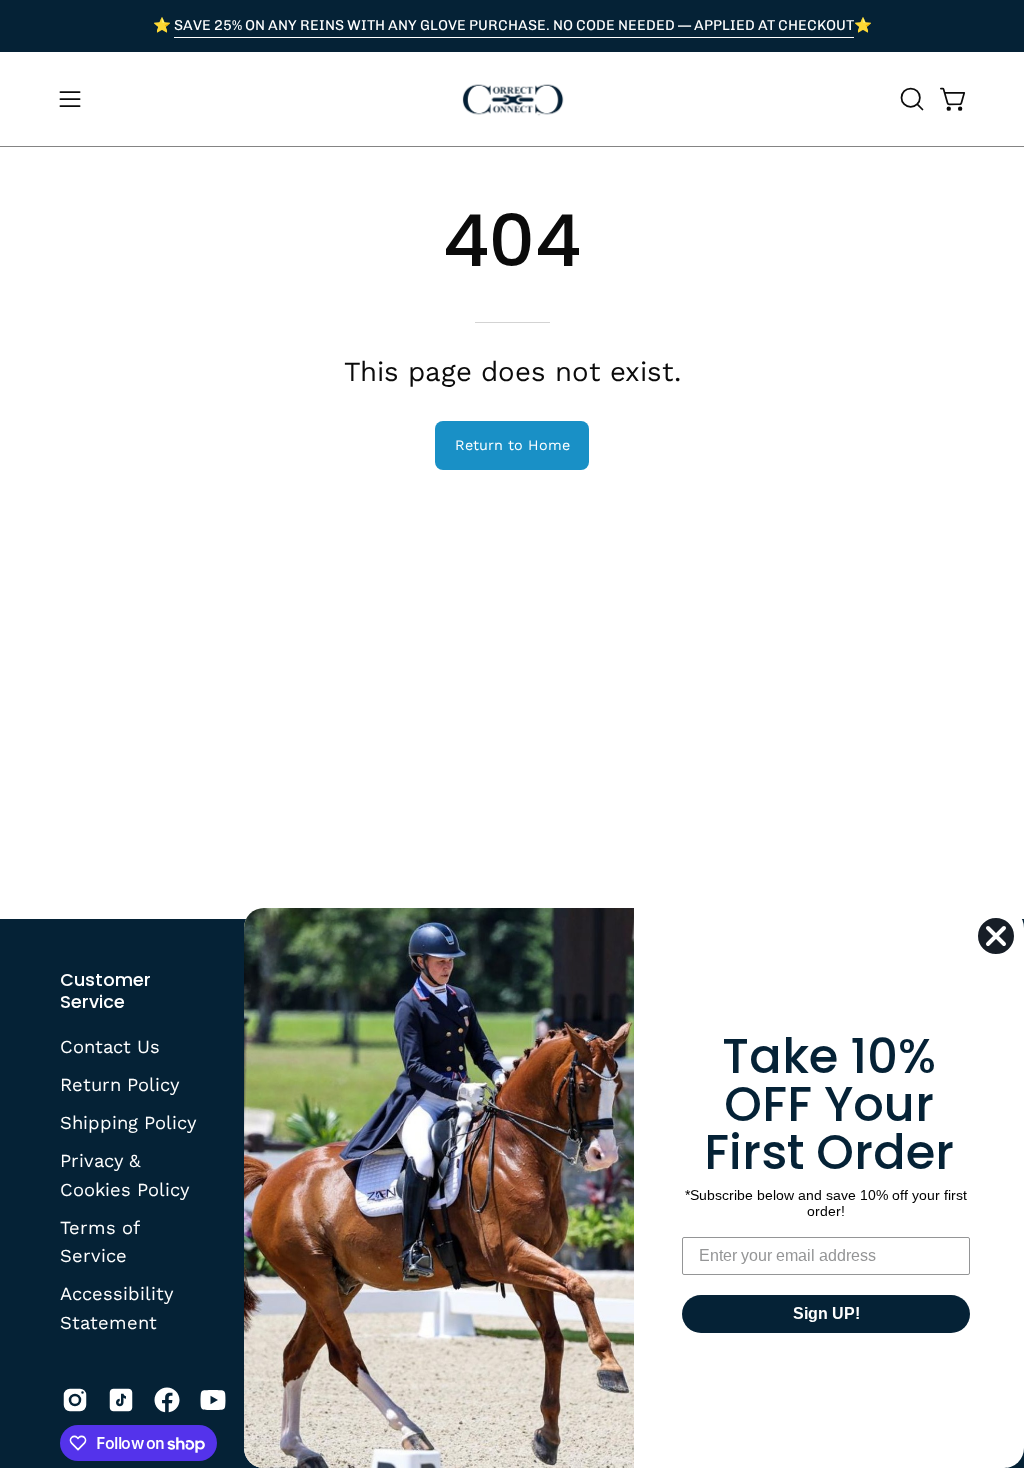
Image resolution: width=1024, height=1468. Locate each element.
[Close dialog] (996, 936)
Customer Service (105, 991)
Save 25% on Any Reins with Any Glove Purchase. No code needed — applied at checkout (514, 25)
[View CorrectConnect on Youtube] (213, 1400)
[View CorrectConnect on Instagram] (75, 1400)
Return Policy (119, 1084)
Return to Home (512, 445)
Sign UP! (826, 1313)
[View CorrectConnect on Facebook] (167, 1400)
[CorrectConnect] (512, 99)
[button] (910, 99)
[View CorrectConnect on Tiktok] (121, 1400)
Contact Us (110, 1046)
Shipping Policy (128, 1121)
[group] (512, 26)
